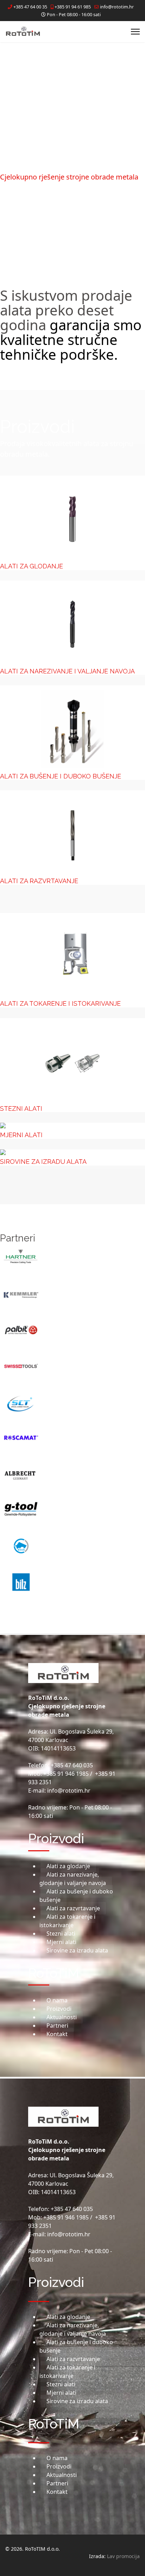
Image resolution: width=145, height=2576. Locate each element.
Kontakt (57, 2034)
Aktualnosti (62, 2017)
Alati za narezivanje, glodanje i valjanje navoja (73, 1879)
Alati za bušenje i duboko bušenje (61, 776)
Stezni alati (21, 1108)
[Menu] (135, 32)
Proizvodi (59, 2009)
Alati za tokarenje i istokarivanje (60, 1003)
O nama (57, 2000)
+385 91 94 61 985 (73, 7)
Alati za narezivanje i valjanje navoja (67, 671)
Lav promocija (123, 2556)
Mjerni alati (21, 1135)
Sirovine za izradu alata (43, 1162)
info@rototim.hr (117, 7)
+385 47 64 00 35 (30, 7)
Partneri (57, 2026)
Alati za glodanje (31, 566)
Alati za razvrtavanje (39, 881)
